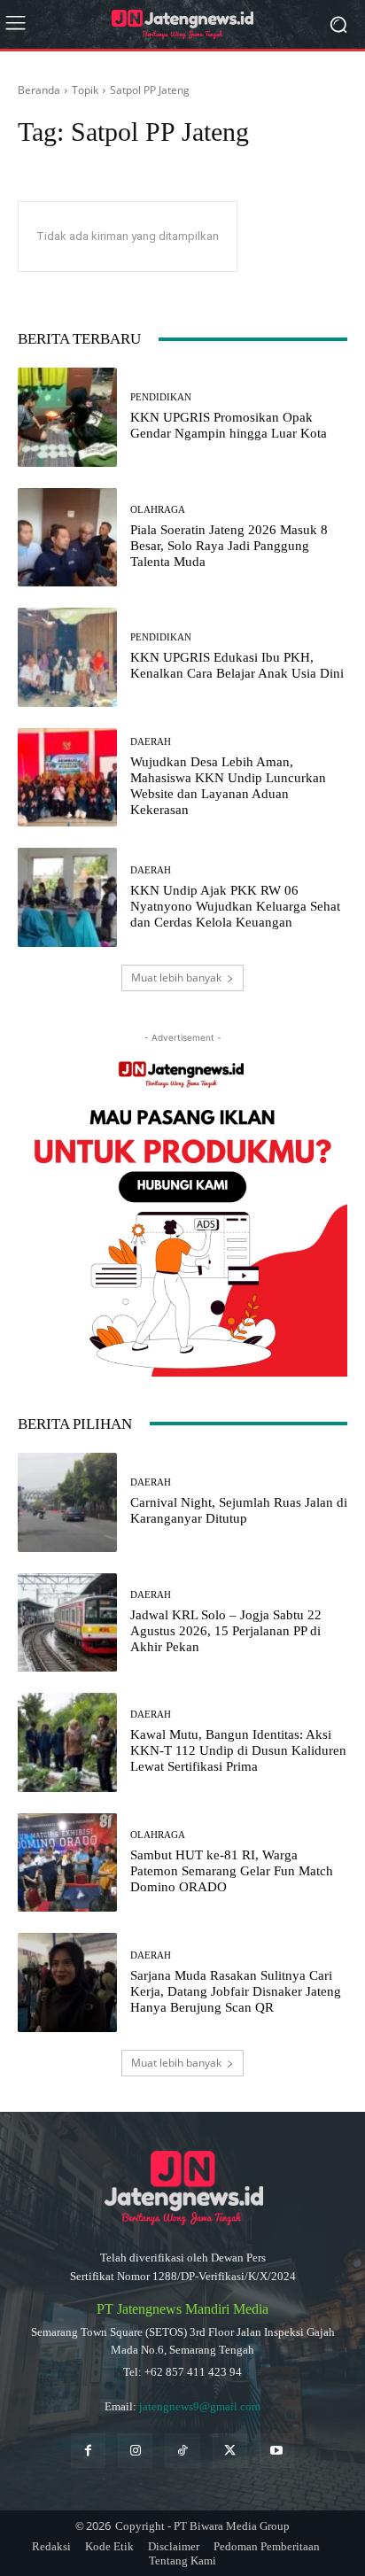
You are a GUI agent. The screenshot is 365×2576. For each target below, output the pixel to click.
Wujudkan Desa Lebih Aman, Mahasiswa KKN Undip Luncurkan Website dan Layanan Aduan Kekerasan (228, 786)
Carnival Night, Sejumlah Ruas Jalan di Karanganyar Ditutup (239, 1510)
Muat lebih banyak (176, 978)
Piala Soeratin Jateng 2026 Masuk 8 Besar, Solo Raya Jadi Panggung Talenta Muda (229, 546)
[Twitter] (230, 2451)
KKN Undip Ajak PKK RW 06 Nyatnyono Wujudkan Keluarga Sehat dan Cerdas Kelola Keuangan (235, 906)
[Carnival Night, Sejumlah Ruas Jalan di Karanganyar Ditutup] (67, 1502)
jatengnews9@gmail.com (200, 2406)
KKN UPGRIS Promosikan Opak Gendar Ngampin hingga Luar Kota (229, 425)
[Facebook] (88, 2451)
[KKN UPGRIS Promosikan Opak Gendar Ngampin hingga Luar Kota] (67, 417)
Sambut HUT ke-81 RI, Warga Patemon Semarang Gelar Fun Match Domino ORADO (232, 1871)
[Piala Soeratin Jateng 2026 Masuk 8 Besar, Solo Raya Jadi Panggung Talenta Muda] (67, 538)
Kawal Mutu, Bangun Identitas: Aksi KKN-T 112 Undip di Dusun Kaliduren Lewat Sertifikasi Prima (238, 1750)
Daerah (151, 742)
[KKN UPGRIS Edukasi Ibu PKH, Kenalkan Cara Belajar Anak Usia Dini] (67, 657)
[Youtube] (277, 2451)
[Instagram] (135, 2451)
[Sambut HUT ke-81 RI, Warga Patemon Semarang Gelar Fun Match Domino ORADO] (67, 1863)
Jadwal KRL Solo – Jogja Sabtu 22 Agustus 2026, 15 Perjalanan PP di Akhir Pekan (226, 1631)
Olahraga (158, 510)
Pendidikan (161, 397)
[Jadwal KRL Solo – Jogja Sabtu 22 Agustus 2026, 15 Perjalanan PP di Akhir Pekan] (67, 1623)
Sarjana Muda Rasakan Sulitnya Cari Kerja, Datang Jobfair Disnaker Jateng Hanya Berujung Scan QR (236, 1991)
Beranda (39, 90)
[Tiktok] (182, 2451)
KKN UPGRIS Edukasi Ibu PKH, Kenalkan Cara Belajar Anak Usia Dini (237, 665)
